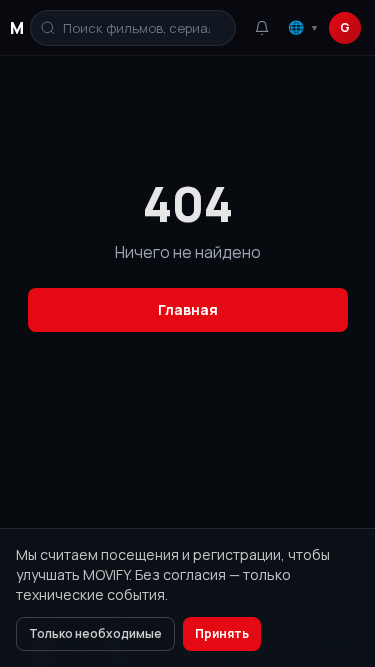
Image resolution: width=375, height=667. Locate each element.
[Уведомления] (262, 28)
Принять (222, 633)
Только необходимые (95, 633)
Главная (188, 309)
